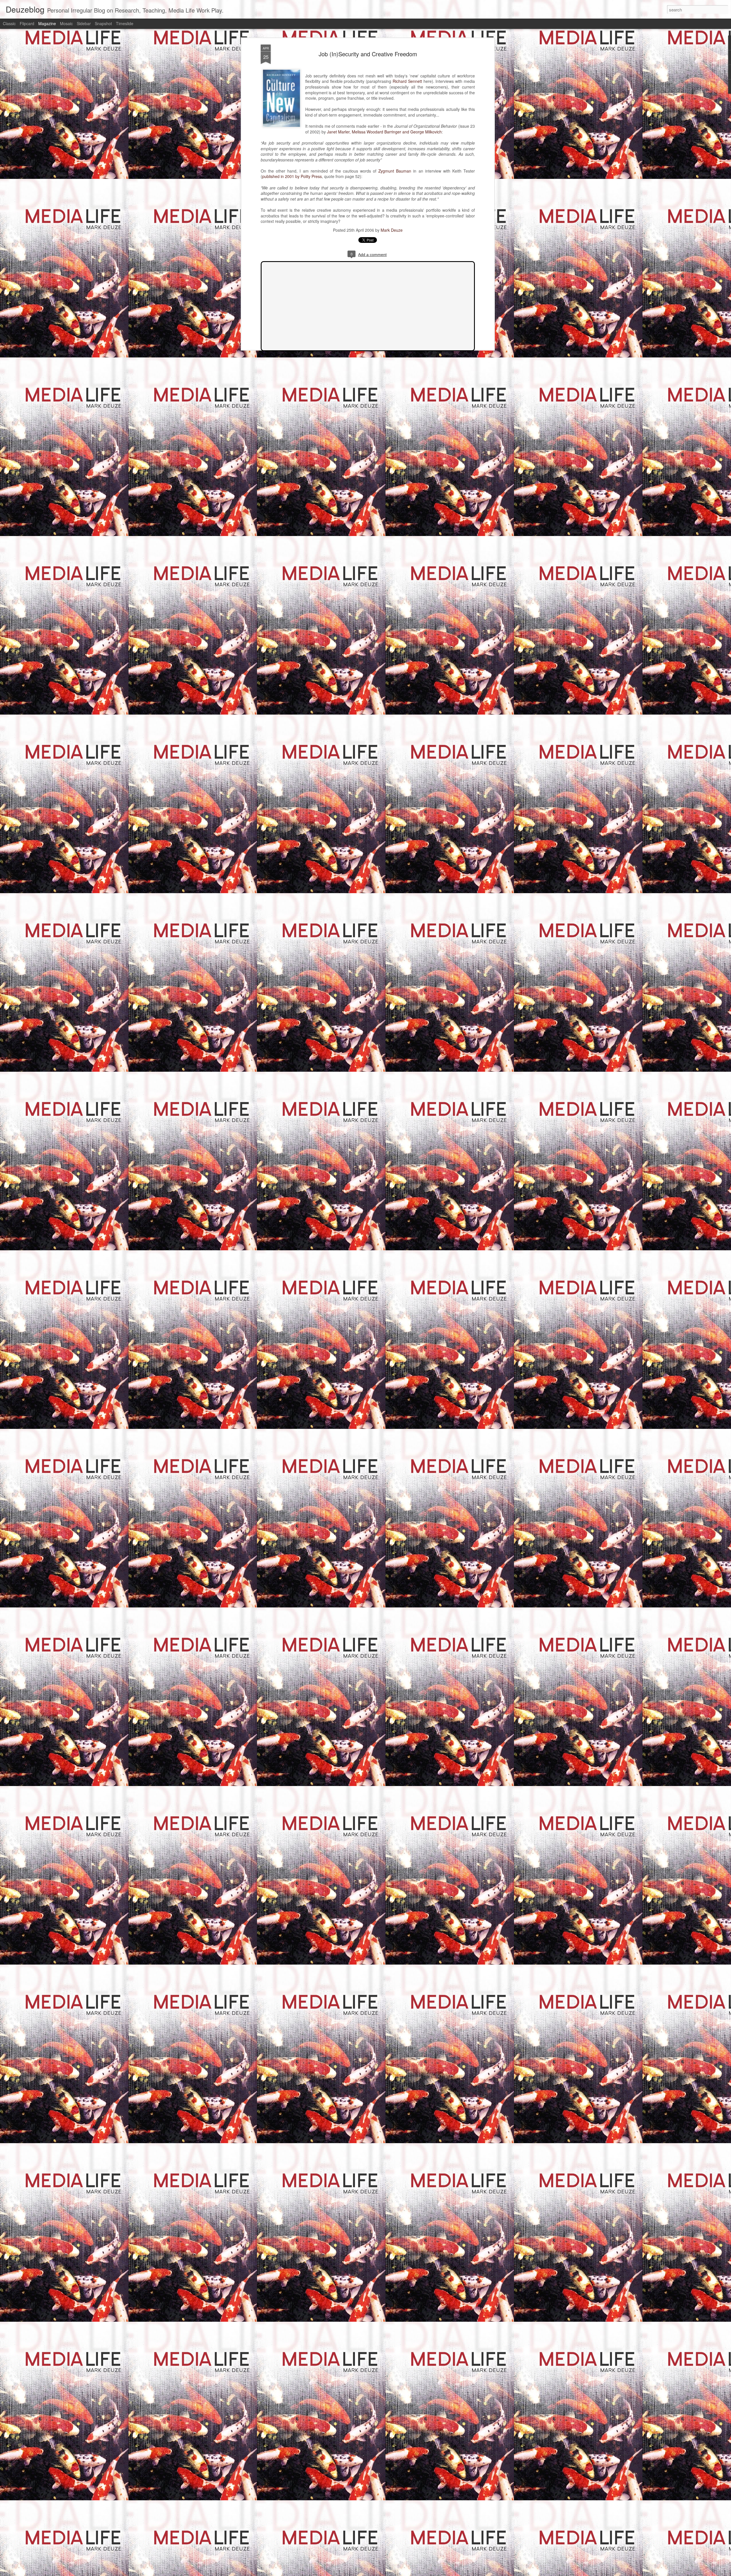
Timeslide (125, 23)
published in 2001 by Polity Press (292, 176)
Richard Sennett (407, 81)
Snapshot (103, 23)
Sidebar (84, 23)
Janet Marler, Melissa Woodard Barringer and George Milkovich (384, 132)
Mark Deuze (392, 230)
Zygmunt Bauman (395, 171)
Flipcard (27, 23)
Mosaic (66, 23)
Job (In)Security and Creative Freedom (368, 54)
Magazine (47, 23)
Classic (9, 23)
